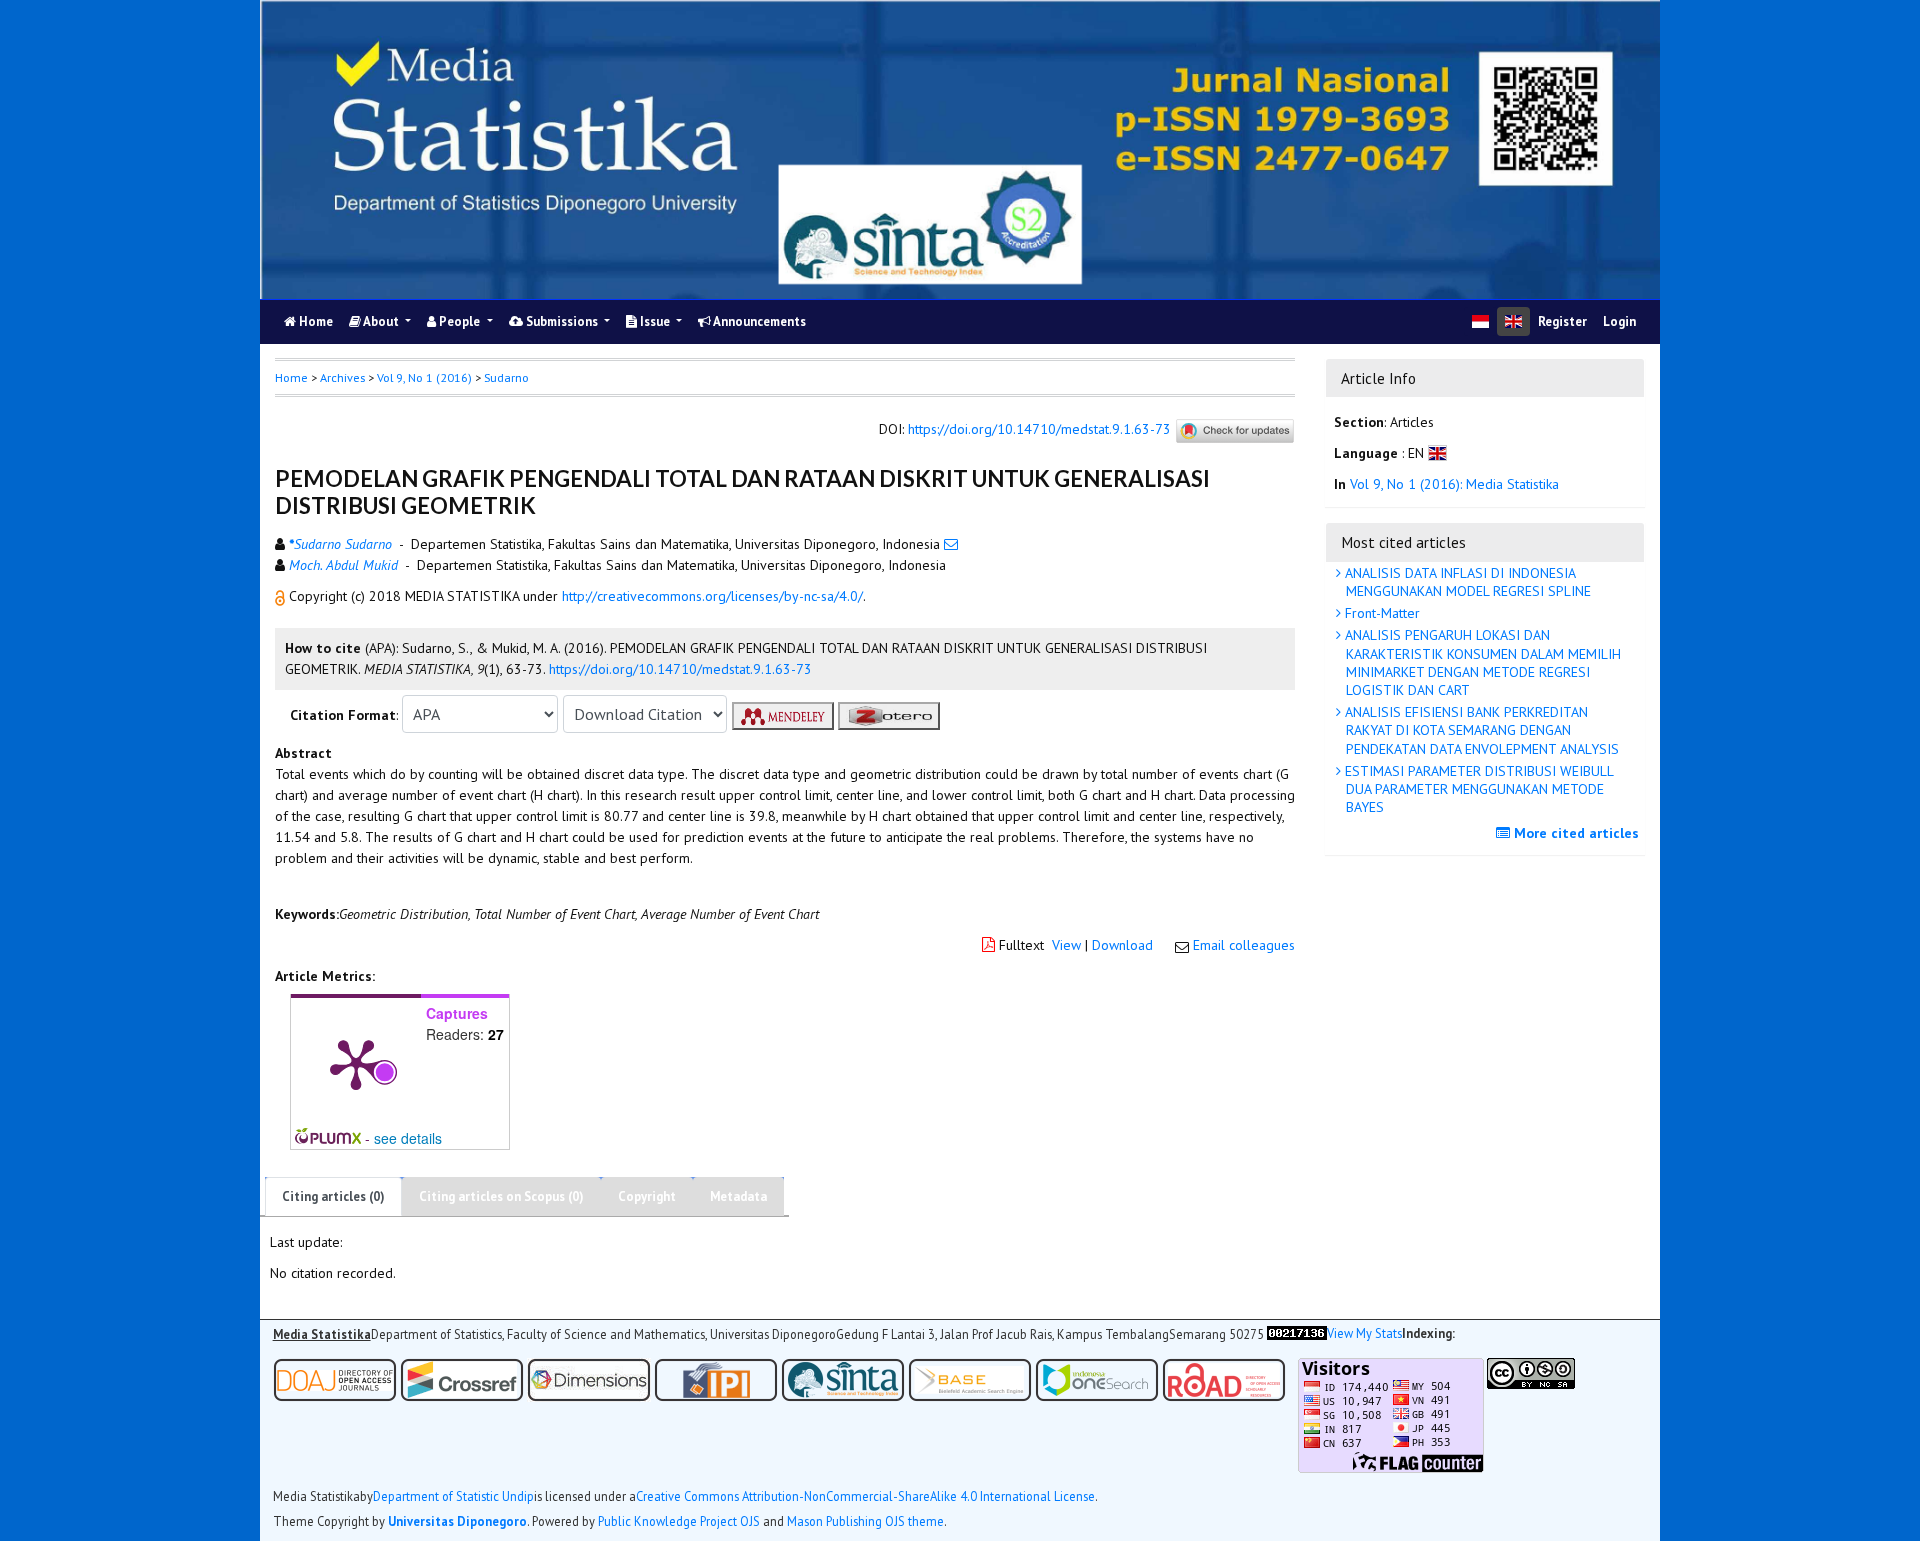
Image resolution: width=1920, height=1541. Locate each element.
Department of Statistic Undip (453, 1496)
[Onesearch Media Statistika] (1097, 1378)
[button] (282, 596)
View (1066, 945)
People (459, 321)
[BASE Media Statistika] (970, 1378)
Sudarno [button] (506, 377)
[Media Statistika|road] (1225, 1378)
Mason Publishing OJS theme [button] (865, 1521)
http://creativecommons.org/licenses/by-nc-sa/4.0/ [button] (712, 596)
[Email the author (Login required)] (951, 544)
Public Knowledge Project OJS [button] (679, 1521)
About (381, 321)
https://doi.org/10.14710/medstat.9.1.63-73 (1039, 429)
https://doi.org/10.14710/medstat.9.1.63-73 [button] (680, 669)
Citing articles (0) (333, 1196)
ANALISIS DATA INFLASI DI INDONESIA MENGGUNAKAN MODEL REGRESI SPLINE (1466, 582)
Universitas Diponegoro (457, 1521)
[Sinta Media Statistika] (843, 1378)
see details (408, 1138)
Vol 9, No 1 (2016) (424, 377)
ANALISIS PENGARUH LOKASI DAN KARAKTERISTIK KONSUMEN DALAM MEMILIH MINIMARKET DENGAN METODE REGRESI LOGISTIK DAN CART (1481, 662)
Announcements (758, 321)
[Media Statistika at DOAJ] (335, 1378)
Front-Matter (1380, 613)
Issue (655, 321)
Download (1122, 945)
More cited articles (1574, 833)
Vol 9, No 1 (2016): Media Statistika (1454, 484)
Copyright (647, 1196)
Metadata (738, 1196)
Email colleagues (1244, 945)
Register (1562, 321)
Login (1619, 321)
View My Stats (1364, 1333)
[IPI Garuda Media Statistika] (716, 1378)
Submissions (562, 321)
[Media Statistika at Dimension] (589, 1378)
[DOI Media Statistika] (462, 1378)
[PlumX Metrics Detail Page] (356, 1063)
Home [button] (291, 377)
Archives (342, 377)
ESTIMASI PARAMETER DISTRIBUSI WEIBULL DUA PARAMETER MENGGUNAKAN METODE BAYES (1477, 789)
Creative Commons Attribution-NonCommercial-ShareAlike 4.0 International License (865, 1496)
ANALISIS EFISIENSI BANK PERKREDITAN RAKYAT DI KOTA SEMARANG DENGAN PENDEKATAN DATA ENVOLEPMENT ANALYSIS (1480, 730)
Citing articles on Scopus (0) (501, 1196)
